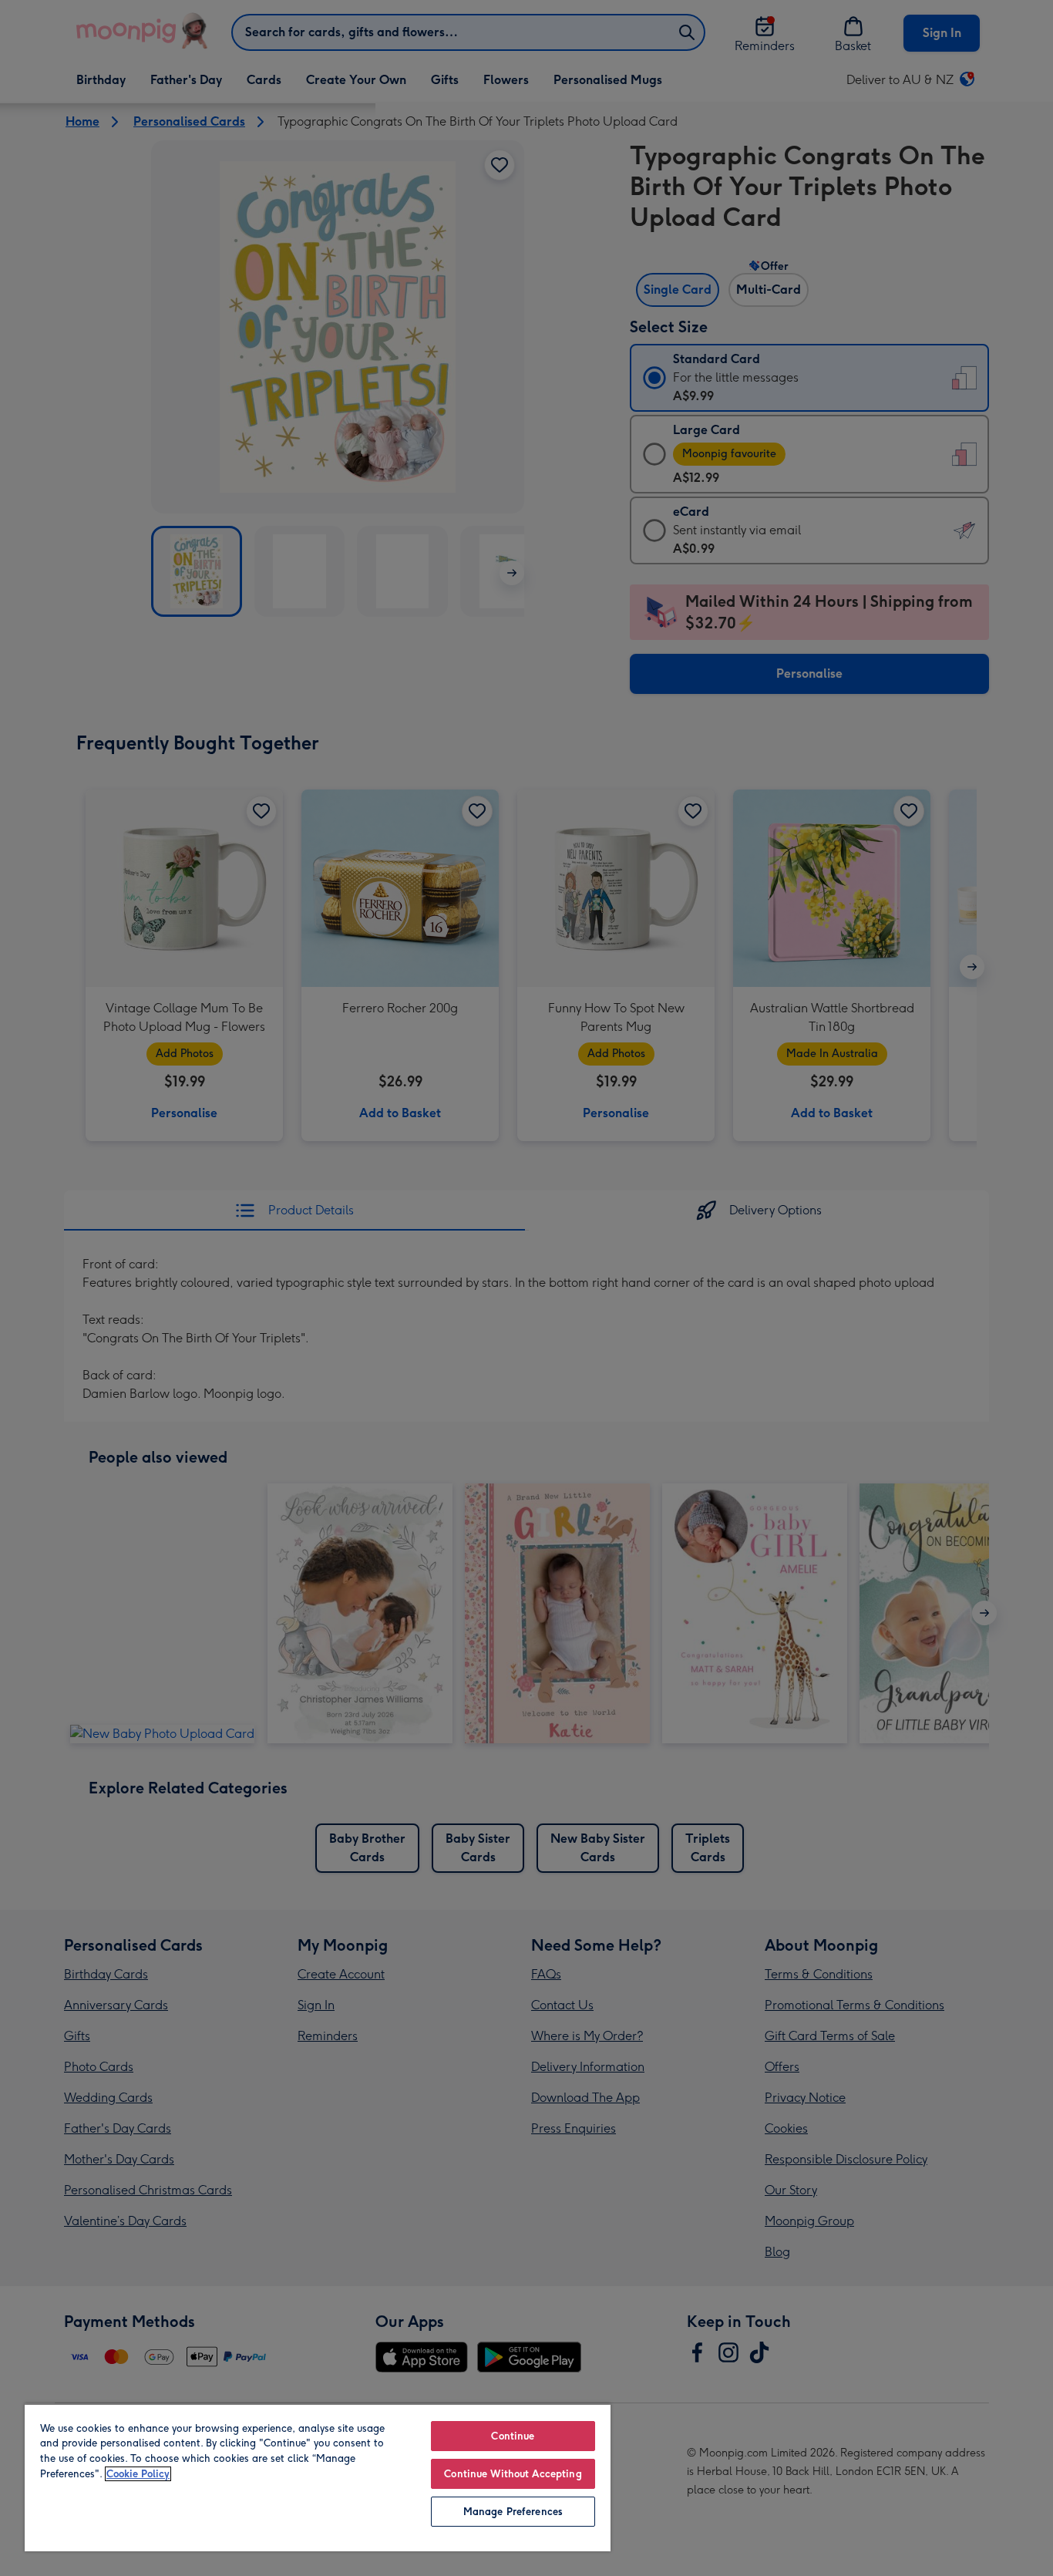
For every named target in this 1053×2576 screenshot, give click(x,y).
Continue (513, 2436)
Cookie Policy (138, 2474)
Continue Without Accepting (513, 2474)
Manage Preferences (513, 2512)
